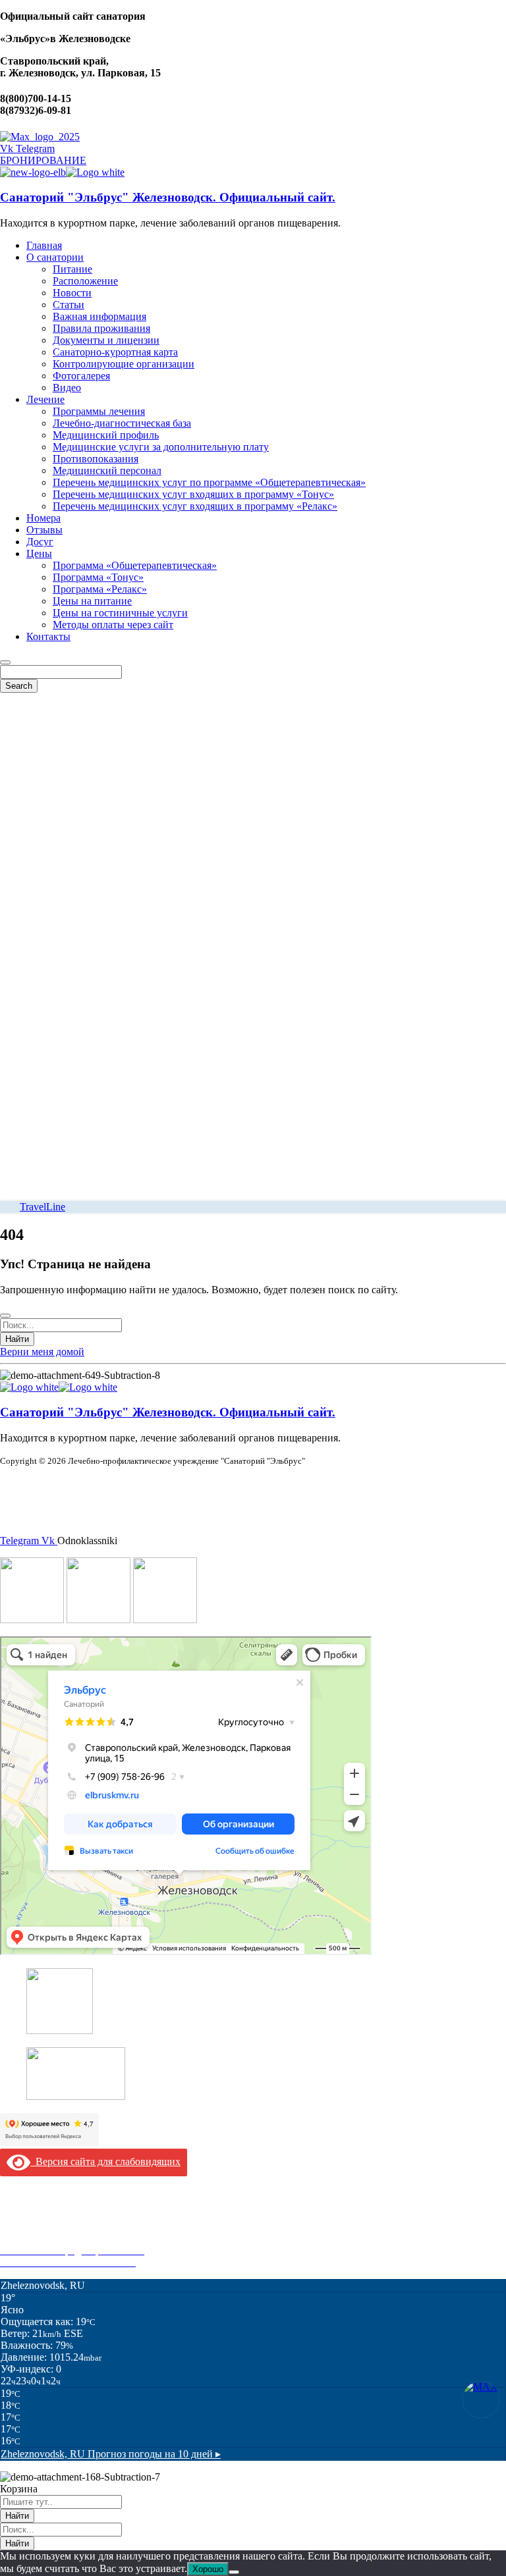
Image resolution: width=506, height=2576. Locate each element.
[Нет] (234, 2572)
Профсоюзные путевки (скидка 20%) (83, 2239)
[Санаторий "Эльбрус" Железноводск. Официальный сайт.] (33, 172)
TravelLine (42, 1207)
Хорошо (208, 2569)
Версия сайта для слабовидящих (105, 2161)
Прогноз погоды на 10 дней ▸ (111, 2454)
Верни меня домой (42, 1352)
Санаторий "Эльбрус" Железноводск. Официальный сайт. (168, 197)
